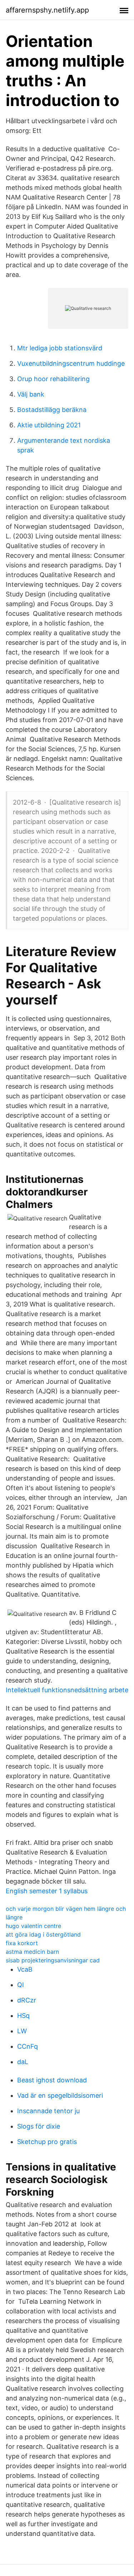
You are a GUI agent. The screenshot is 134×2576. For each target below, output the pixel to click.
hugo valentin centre (33, 1926)
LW (22, 2031)
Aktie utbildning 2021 (49, 425)
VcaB (25, 1969)
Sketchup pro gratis (47, 2142)
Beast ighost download (52, 2080)
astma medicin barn (32, 1952)
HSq (23, 2016)
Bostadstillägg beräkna (52, 410)
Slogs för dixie (39, 2126)
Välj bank (31, 394)
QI (21, 1985)
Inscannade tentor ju (48, 2111)
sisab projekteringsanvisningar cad (53, 1960)
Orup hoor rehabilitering (53, 379)
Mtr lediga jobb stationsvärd (60, 348)
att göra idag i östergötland (43, 1934)
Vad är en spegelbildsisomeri (60, 2095)
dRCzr (27, 2000)
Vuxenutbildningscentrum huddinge (71, 363)
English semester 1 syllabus (47, 1891)
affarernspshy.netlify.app (47, 10)
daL (23, 2062)
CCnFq (28, 2046)
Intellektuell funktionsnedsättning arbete (67, 1690)
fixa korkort (22, 1943)
